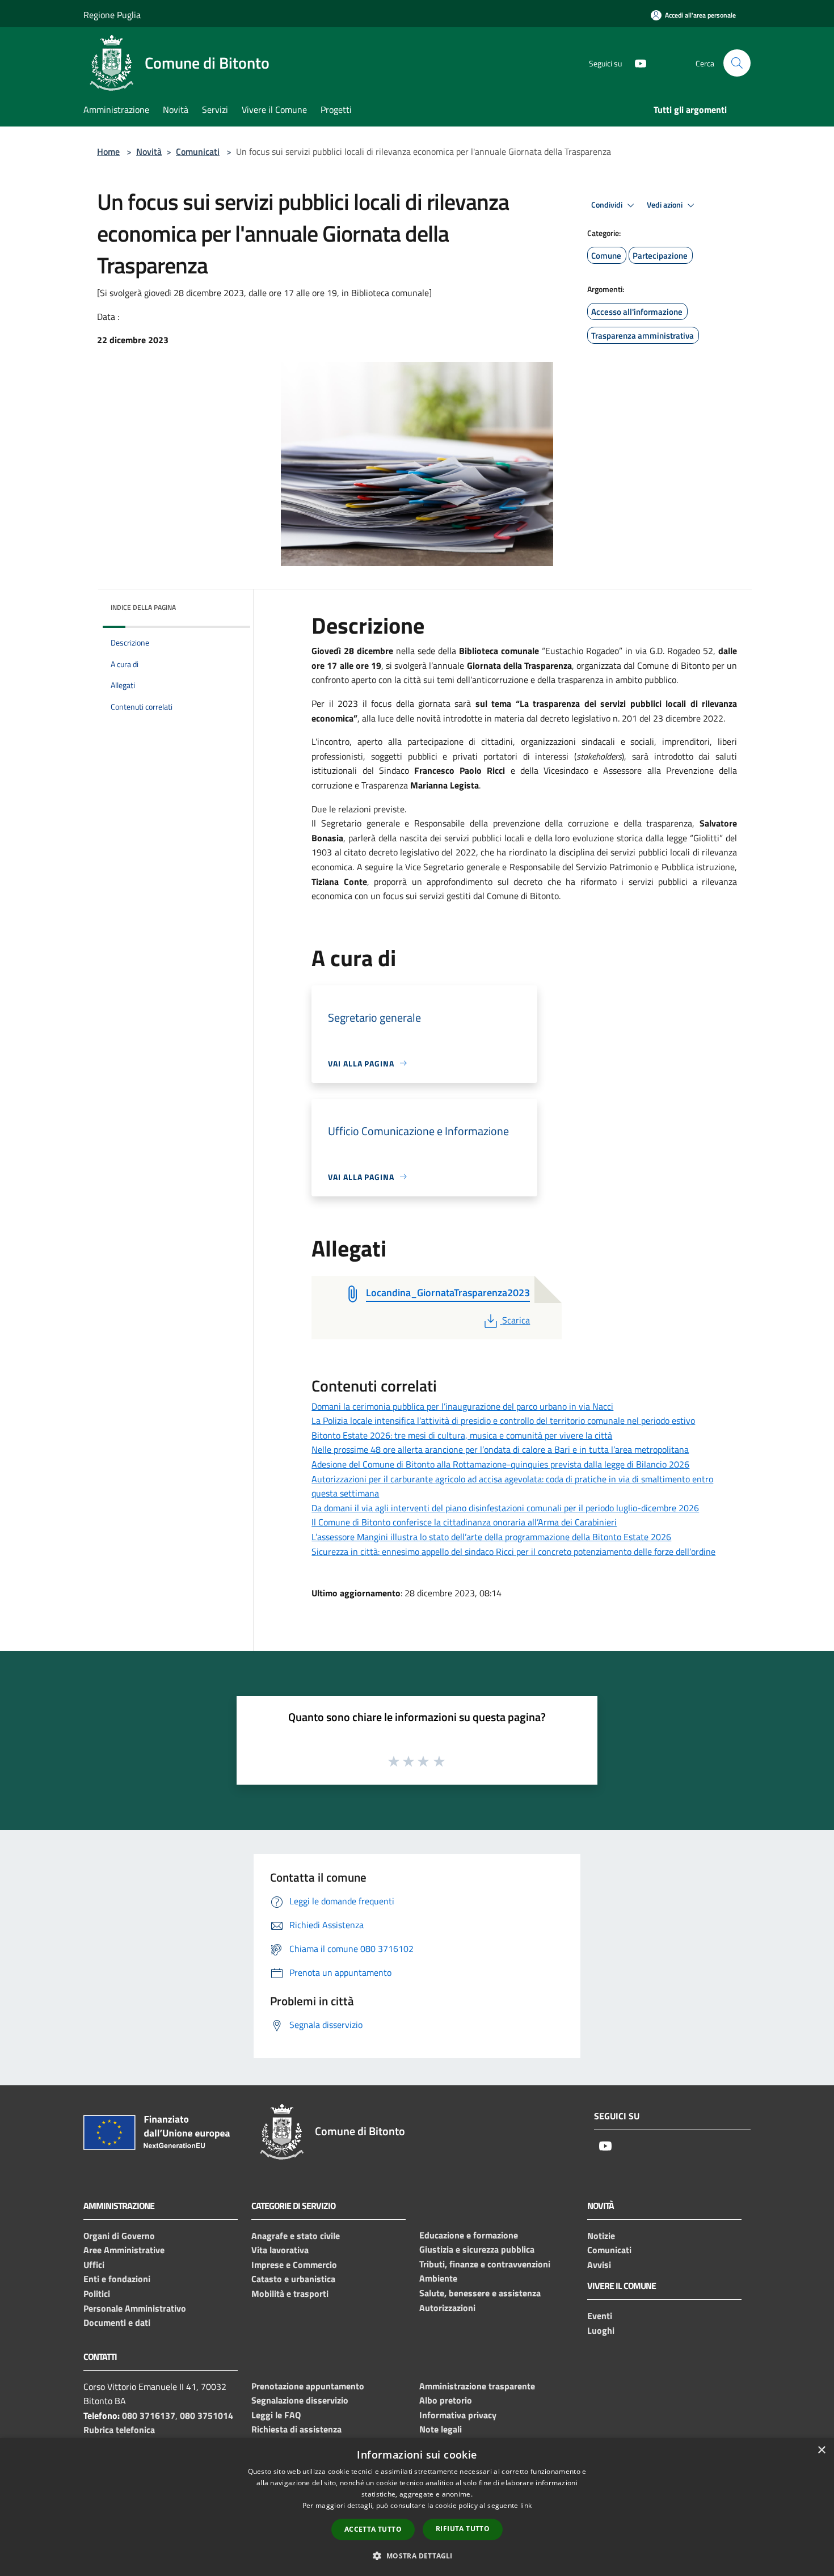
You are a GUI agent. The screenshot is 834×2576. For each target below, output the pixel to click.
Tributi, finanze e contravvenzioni (485, 2264)
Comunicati (198, 151)
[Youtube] (636, 63)
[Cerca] (737, 63)
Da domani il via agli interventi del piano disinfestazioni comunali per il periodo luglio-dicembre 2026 (505, 1508)
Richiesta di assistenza (296, 2429)
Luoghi (601, 2330)
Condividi (608, 205)
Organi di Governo (119, 2236)
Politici (97, 2293)
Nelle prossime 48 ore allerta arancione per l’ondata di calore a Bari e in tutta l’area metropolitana (500, 1449)
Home (108, 151)
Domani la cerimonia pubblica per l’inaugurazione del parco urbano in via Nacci (462, 1406)
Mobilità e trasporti (290, 2293)
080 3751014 (207, 2415)
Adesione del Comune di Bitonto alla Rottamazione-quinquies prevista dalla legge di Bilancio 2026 (500, 1464)
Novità (149, 151)
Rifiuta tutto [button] (463, 2529)
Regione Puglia (112, 15)
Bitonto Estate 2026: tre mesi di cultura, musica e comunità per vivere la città (462, 1435)
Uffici (94, 2265)
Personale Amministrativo (135, 2308)
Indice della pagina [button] (143, 607)
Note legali (441, 2429)
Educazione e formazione (469, 2235)
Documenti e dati (117, 2322)
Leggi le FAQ (276, 2415)
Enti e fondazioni (117, 2279)
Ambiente (438, 2278)
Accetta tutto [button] (373, 2529)
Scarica (516, 1320)
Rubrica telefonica (119, 2430)
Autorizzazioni (447, 2308)
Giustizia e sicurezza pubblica (477, 2249)
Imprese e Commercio (294, 2265)
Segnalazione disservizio (300, 2400)
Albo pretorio (446, 2400)
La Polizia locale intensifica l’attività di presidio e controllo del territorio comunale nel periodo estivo (503, 1420)
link (526, 2505)
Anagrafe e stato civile (296, 2236)
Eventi (600, 2316)
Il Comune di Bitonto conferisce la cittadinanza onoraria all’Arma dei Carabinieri (464, 1522)
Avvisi (599, 2265)
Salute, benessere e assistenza (480, 2293)
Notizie (601, 2236)
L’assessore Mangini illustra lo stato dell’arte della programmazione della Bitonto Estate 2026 (491, 1537)
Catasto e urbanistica (293, 2279)
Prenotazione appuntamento (308, 2386)
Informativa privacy (458, 2415)
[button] (417, 2556)
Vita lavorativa (280, 2250)
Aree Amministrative (124, 2250)
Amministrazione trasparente (477, 2386)
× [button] (821, 2450)
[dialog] (417, 2507)
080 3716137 (149, 2415)
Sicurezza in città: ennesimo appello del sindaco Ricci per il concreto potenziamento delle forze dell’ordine (513, 1551)
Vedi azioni (665, 205)
